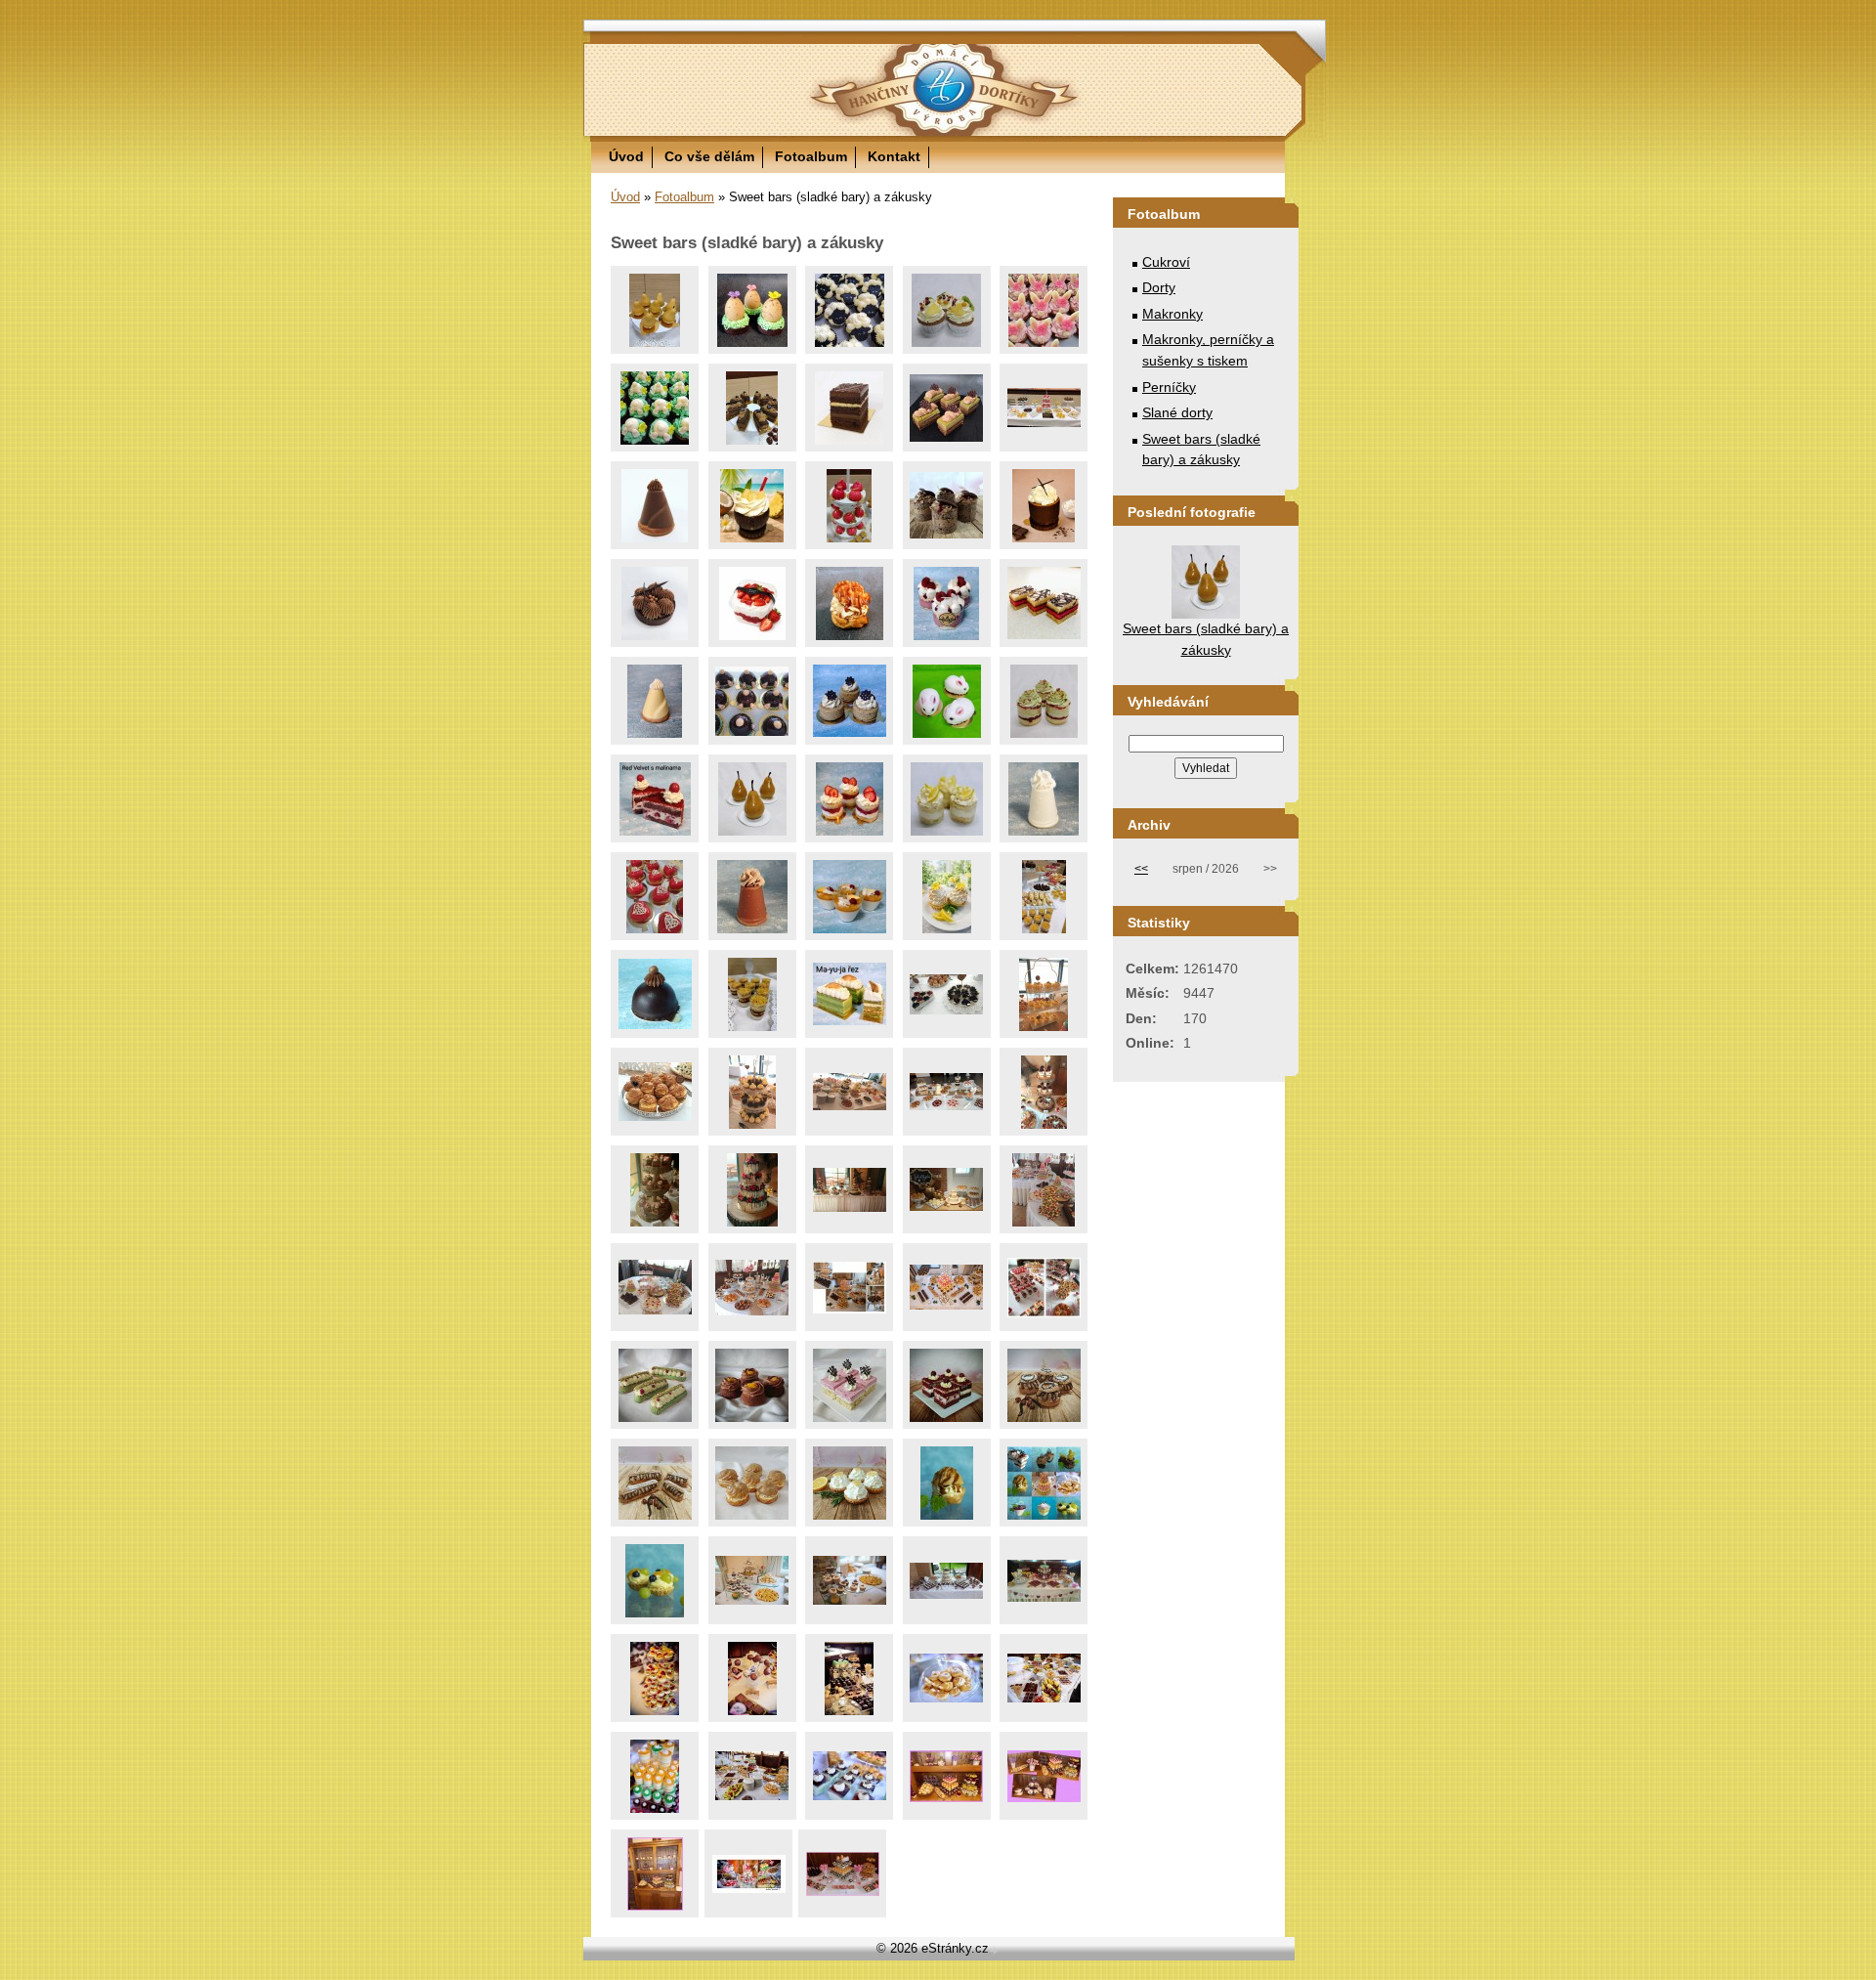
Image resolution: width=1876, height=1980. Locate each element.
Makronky (1172, 314)
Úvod (626, 156)
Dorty (1159, 287)
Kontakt (894, 156)
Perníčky (1169, 387)
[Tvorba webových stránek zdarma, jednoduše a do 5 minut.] (996, 1950)
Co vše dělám (709, 156)
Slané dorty (1177, 412)
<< (1141, 869)
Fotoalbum (811, 156)
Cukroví (1166, 262)
